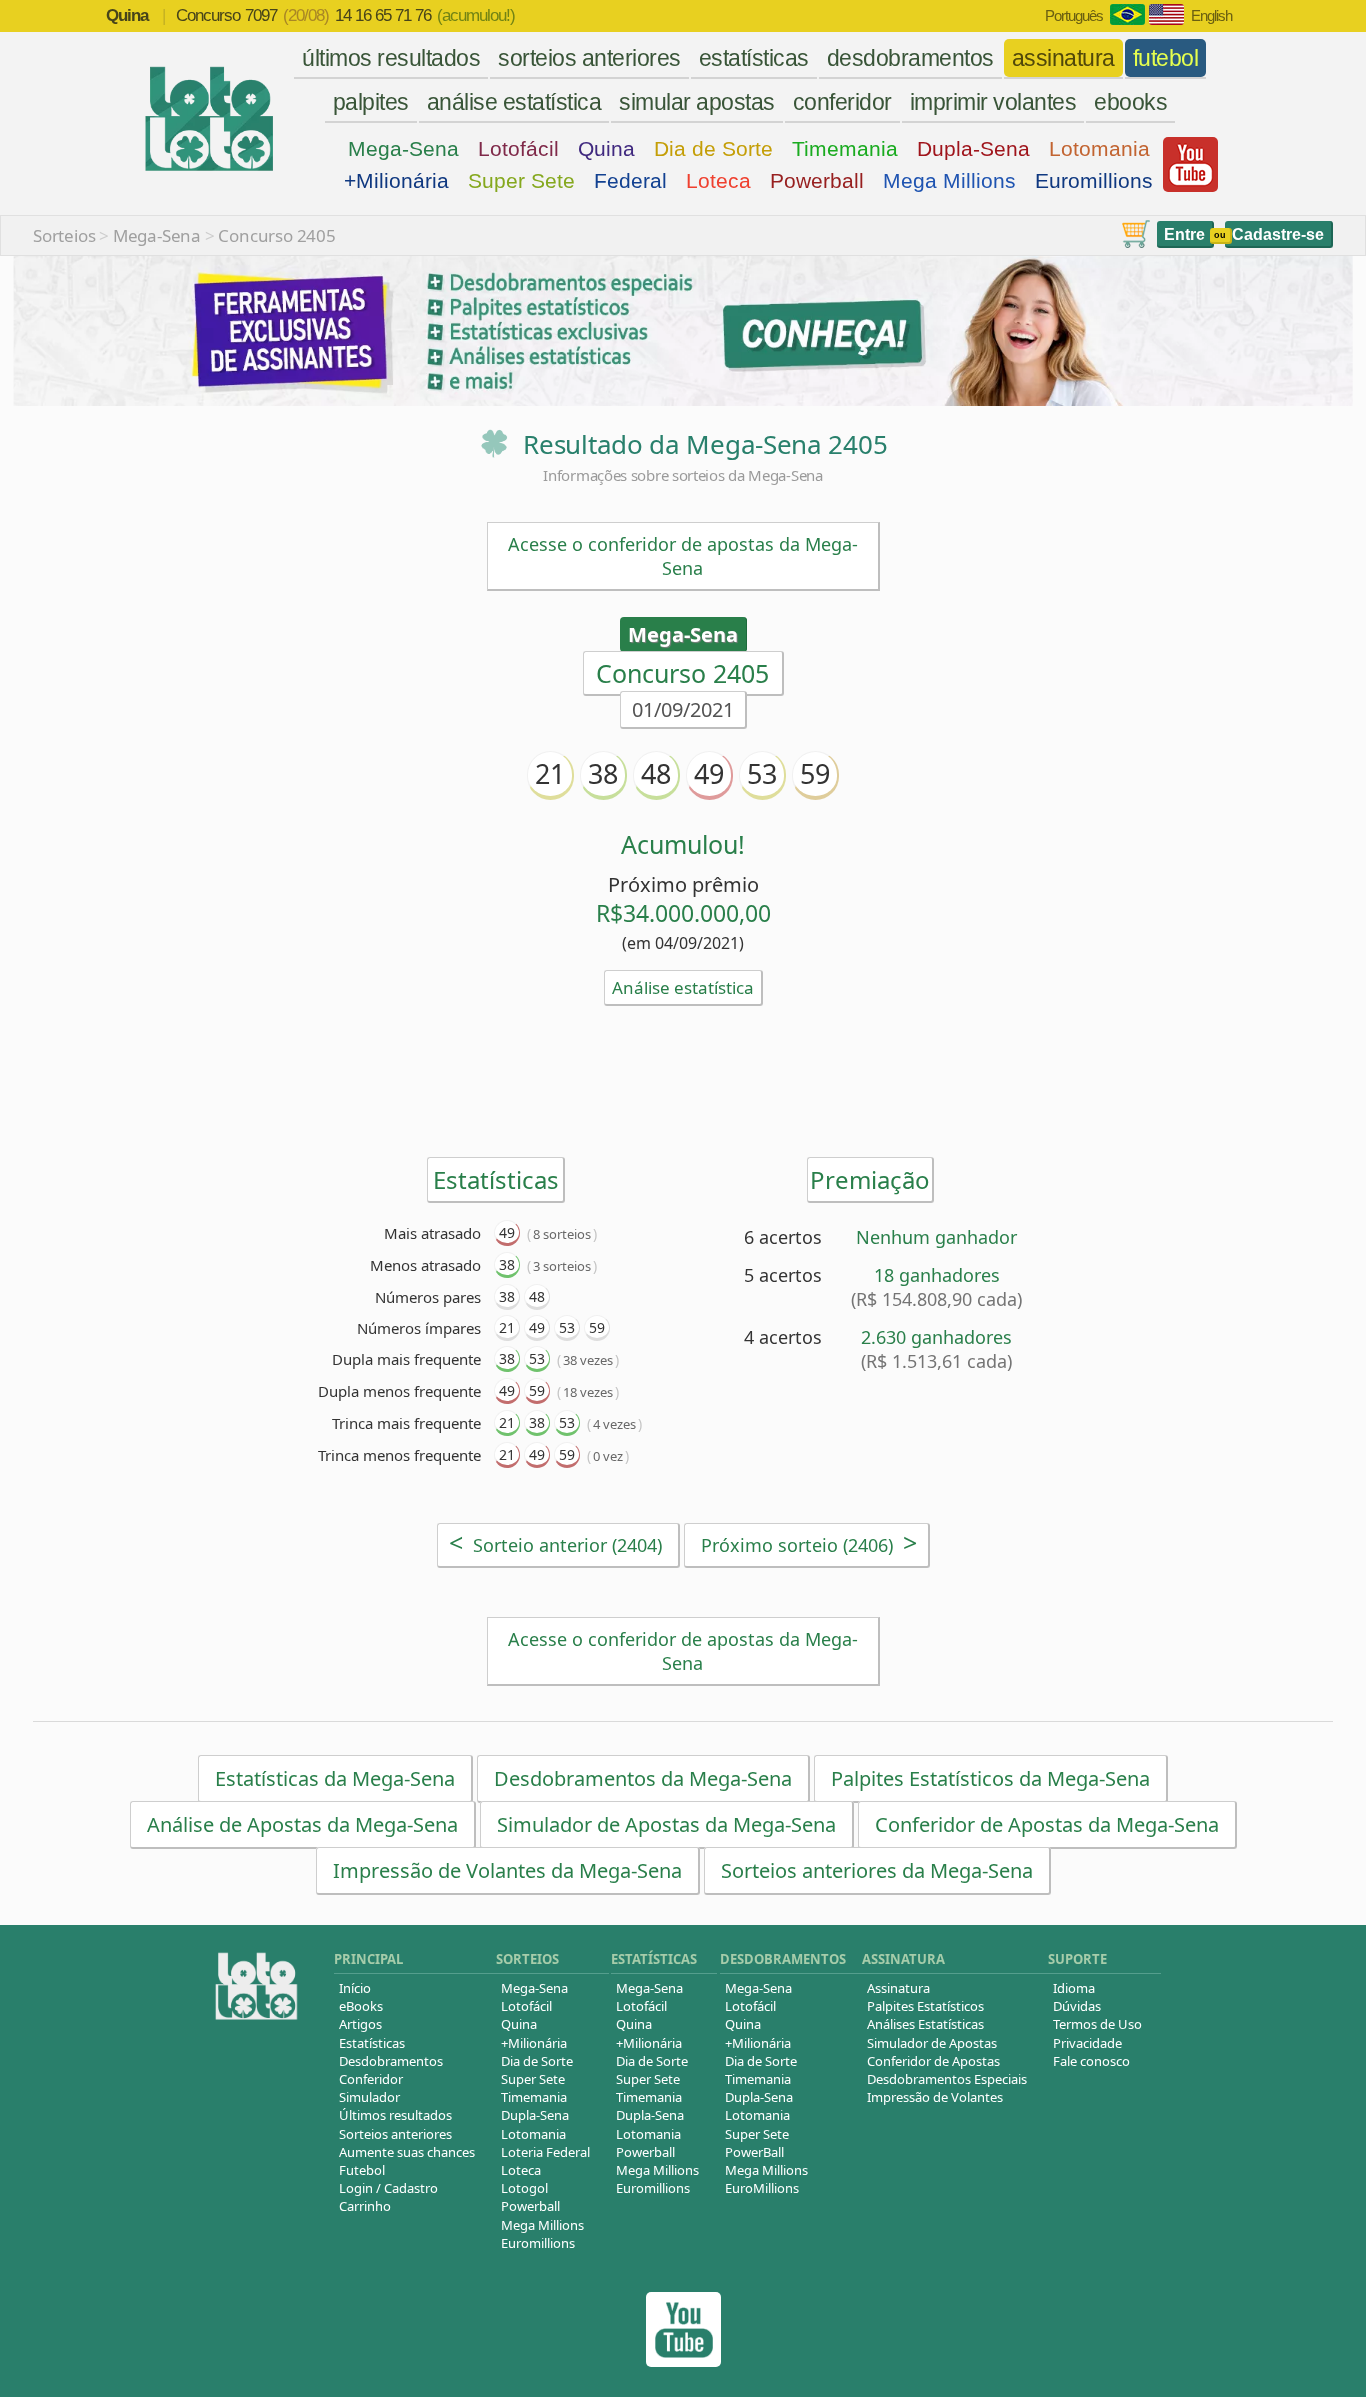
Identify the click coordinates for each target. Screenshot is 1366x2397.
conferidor (842, 102)
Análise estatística (683, 987)
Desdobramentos (391, 2061)
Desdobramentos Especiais (947, 2079)
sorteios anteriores (589, 58)
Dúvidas (1077, 2006)
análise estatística (514, 102)
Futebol (362, 2170)
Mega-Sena (403, 148)
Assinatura (898, 1988)
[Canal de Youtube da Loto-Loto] (1190, 187)
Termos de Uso (1097, 2024)
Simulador (369, 2097)
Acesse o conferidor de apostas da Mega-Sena (683, 556)
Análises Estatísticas (925, 2024)
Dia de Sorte (713, 148)
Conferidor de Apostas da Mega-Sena (1047, 1824)
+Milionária (396, 180)
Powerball (817, 180)
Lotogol (524, 2188)
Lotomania (1099, 148)
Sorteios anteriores (395, 2134)
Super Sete (521, 180)
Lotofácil (518, 148)
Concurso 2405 (276, 235)
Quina (606, 148)
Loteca (718, 180)
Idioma (1074, 1988)
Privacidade (1087, 2043)
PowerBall (754, 2152)
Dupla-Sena (973, 148)
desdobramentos (910, 58)
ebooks (1130, 102)
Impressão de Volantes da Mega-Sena (507, 1870)
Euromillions (1094, 180)
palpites (371, 102)
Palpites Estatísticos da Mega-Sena (990, 1778)
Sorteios (64, 235)
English (1211, 15)
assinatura (1063, 58)
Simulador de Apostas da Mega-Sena (666, 1824)
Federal (630, 180)
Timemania (845, 148)
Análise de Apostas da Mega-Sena (302, 1824)
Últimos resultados (395, 2115)
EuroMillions (762, 2188)
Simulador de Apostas (932, 2043)
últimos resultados (391, 58)
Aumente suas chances (407, 2152)
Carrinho (365, 2206)
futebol (1166, 58)
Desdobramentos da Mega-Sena (643, 1778)
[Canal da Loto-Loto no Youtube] (683, 2361)
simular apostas (697, 102)
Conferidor (371, 2079)
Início (355, 1988)
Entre (1184, 234)
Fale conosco (1091, 2061)
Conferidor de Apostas (933, 2061)
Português (1074, 15)
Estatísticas (372, 2043)
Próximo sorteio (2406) (809, 1542)
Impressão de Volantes (935, 2097)
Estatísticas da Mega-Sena (335, 1778)
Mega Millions (949, 180)
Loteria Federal (545, 2152)
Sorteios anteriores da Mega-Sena (877, 1870)
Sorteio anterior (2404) (555, 1542)
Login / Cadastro (388, 2188)
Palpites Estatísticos (925, 2006)
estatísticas (754, 58)
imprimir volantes (993, 102)
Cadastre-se (1278, 234)
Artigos (360, 2024)
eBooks (361, 2006)
